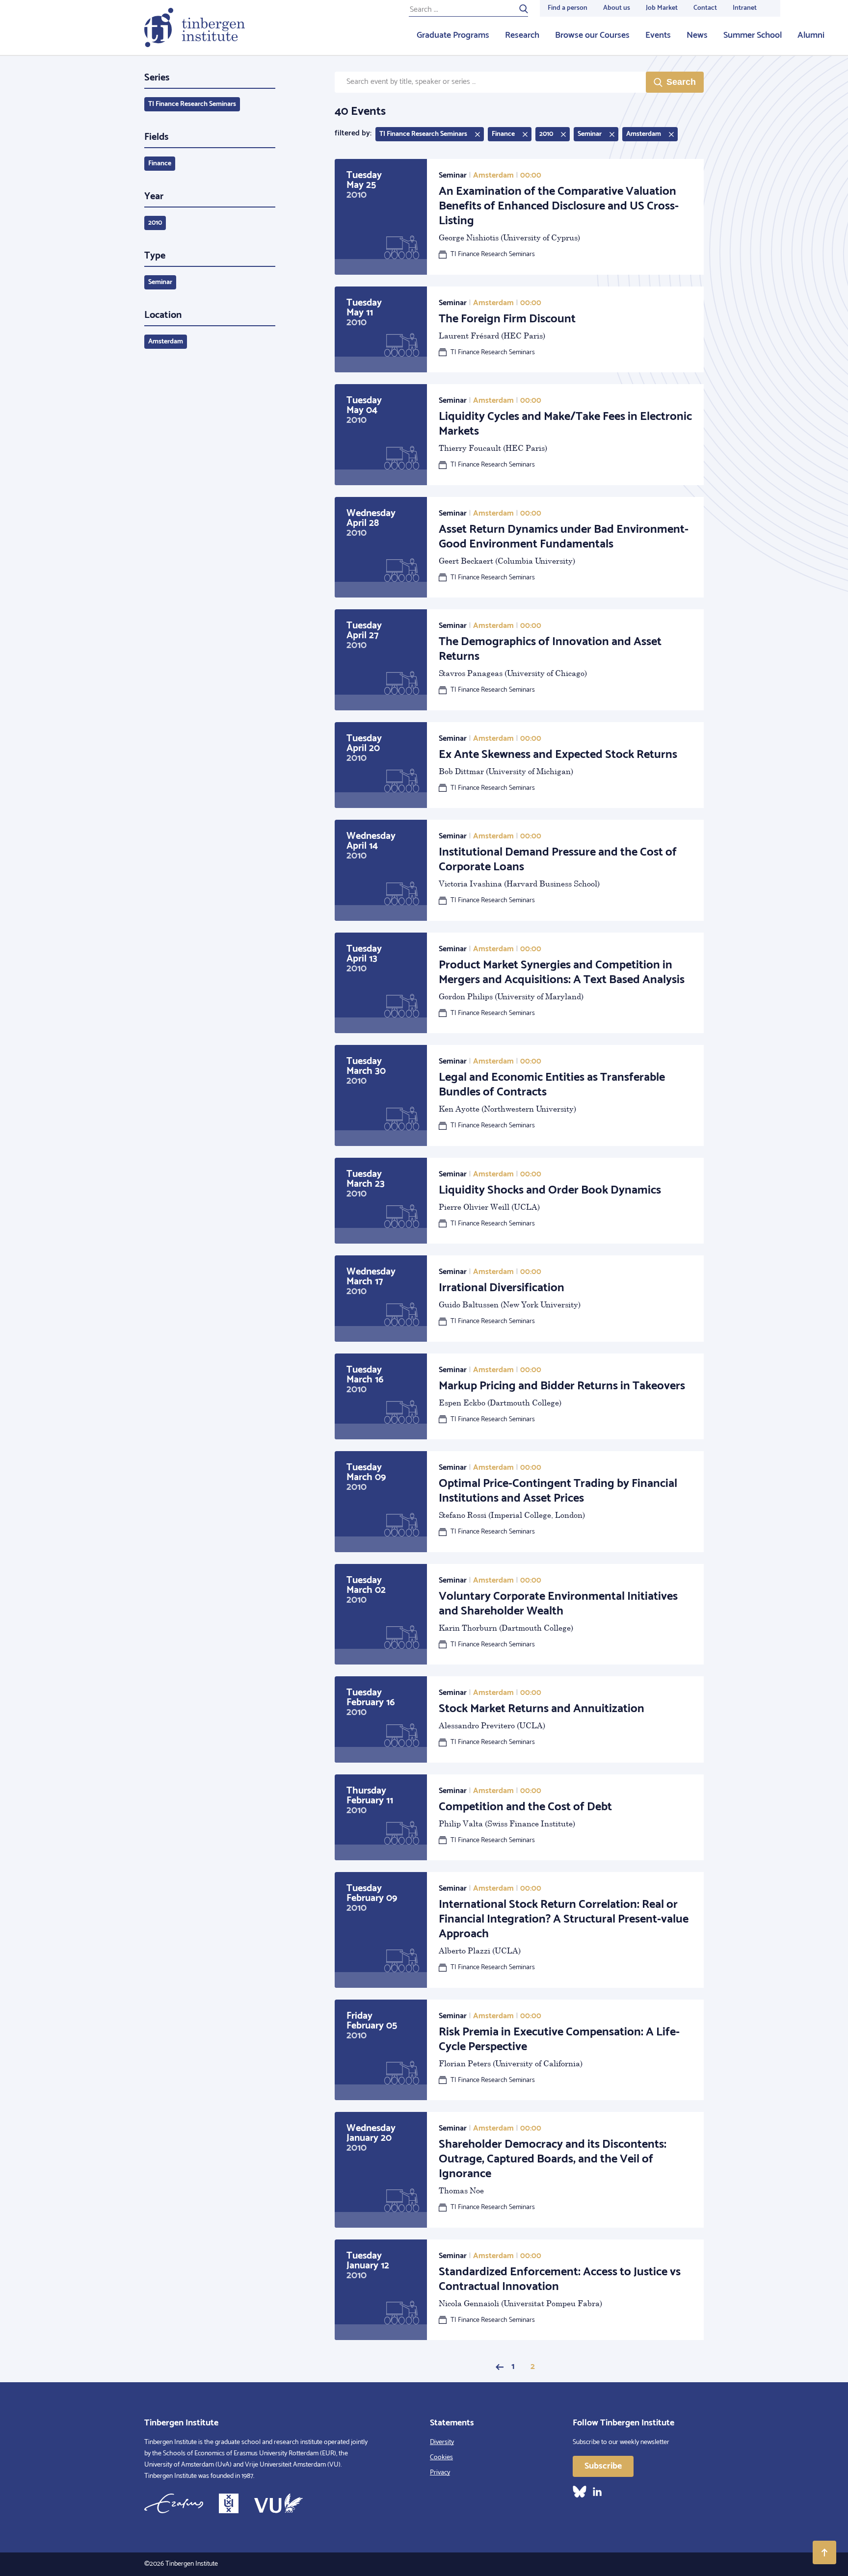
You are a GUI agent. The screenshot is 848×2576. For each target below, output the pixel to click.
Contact (705, 8)
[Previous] (500, 2367)
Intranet (745, 8)
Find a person (568, 8)
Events (658, 35)
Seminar (160, 282)
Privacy (440, 2473)
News (697, 35)
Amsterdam (166, 342)
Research (522, 35)
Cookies (441, 2458)
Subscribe (603, 2466)
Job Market (662, 8)
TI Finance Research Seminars (192, 104)
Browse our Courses (592, 35)
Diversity (442, 2442)
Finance (160, 164)
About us (617, 8)
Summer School (753, 35)
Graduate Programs (453, 35)
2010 (155, 223)
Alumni (811, 35)
